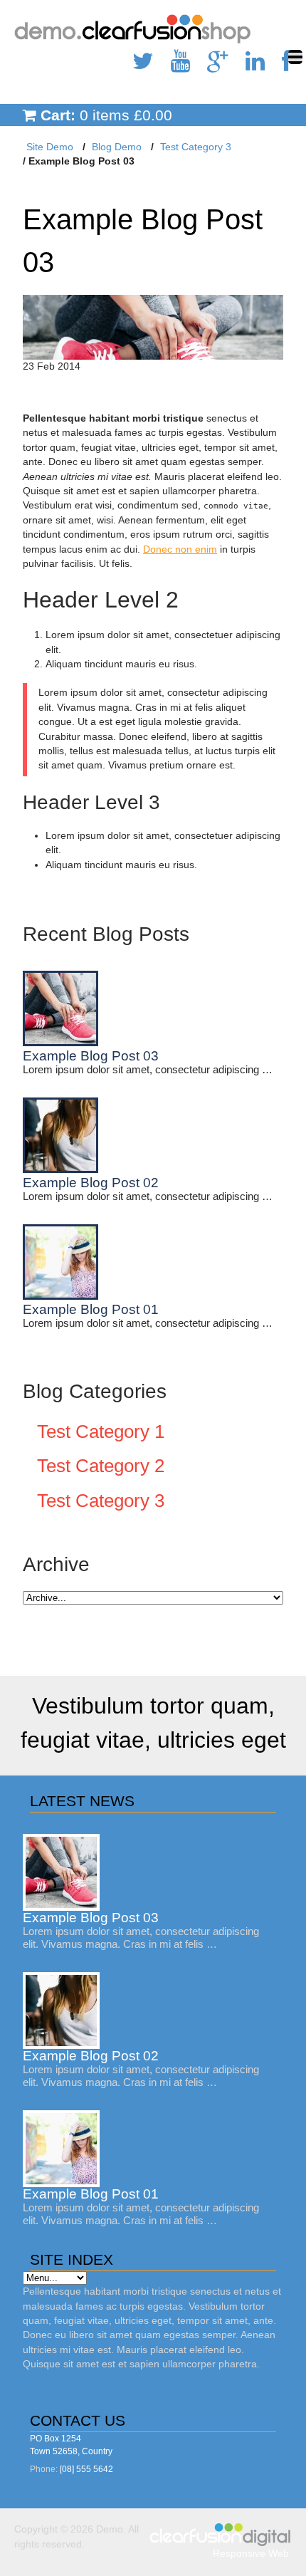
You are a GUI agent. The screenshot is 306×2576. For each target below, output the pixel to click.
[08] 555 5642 (86, 2469)
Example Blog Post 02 (91, 1183)
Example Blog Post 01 (91, 1309)
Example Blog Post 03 (91, 1056)
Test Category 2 (101, 1466)
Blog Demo (117, 147)
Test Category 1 (101, 1432)
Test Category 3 (196, 147)
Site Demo (50, 147)
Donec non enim (180, 549)
